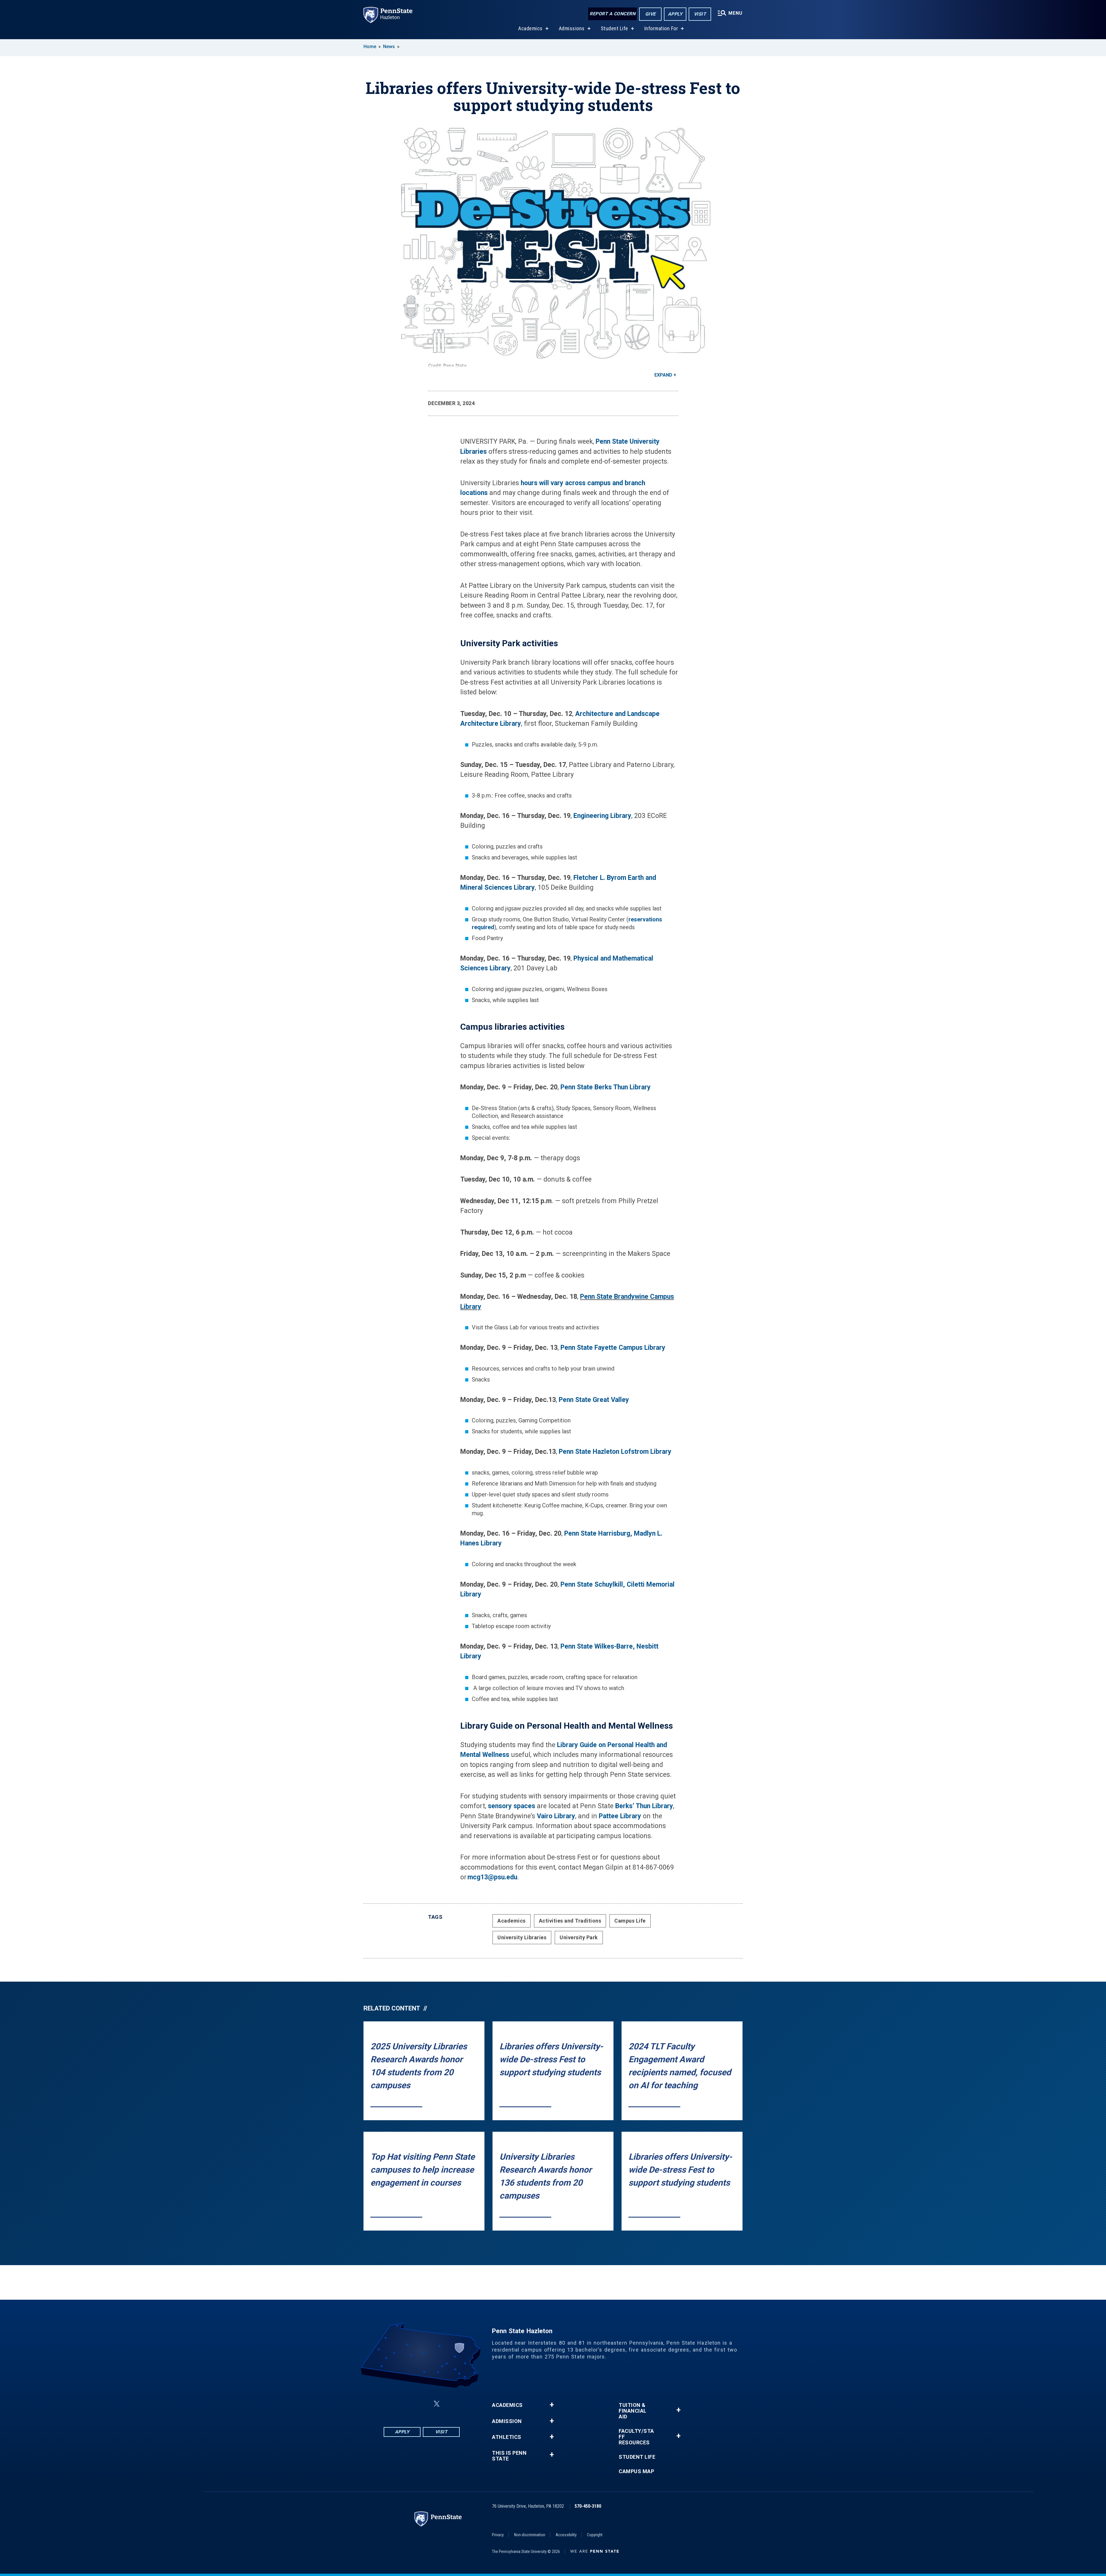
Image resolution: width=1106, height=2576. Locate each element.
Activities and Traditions (570, 1921)
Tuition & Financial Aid (633, 2411)
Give (650, 14)
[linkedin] (423, 2404)
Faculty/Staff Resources (636, 2437)
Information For (661, 28)
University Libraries (522, 1937)
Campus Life (630, 1921)
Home (370, 47)
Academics (530, 28)
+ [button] (552, 2405)
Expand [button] (663, 375)
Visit (700, 14)
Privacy (498, 2535)
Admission (507, 2421)
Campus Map (636, 2471)
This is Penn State (509, 2456)
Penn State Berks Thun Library (606, 1087)
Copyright (595, 2535)
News (389, 47)
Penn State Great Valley (594, 1400)
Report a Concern (612, 14)
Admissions (572, 28)
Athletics (507, 2437)
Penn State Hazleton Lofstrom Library (615, 1452)
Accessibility (566, 2535)
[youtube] (450, 2404)
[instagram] (408, 2404)
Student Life (614, 28)
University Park (579, 1937)
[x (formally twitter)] (437, 2404)
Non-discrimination (530, 2535)
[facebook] (393, 2404)
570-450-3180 (588, 2506)
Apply (675, 14)
